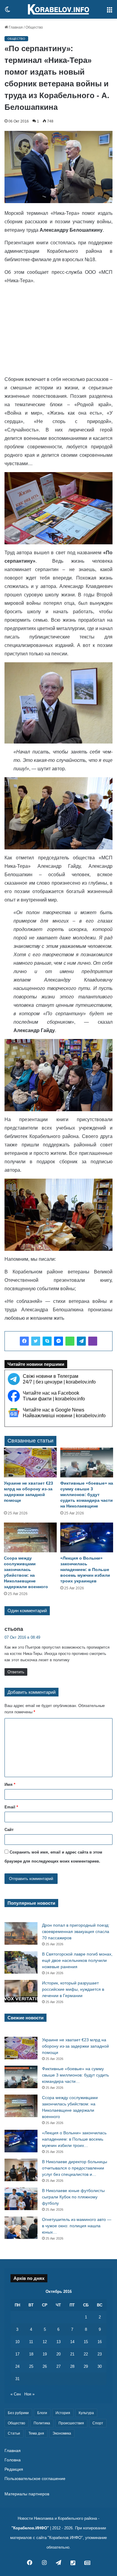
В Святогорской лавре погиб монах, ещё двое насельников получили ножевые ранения (77, 1960)
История (63, 2413)
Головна (13, 2460)
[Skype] (47, 1341)
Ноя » (29, 2394)
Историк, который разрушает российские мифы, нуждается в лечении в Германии (73, 1989)
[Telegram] (81, 1341)
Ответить (16, 1672)
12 (45, 2342)
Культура (86, 2413)
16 (100, 2342)
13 (58, 2342)
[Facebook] (24, 1341)
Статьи (14, 2433)
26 (45, 2366)
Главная (15, 27)
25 (31, 2366)
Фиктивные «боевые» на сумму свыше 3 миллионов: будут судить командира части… (75, 2075)
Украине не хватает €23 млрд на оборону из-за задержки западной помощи (75, 2046)
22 (86, 2354)
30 (100, 2366)
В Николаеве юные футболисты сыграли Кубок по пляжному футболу (73, 2197)
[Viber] (93, 1341)
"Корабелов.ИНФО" (30, 2528)
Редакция (14, 2469)
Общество (34, 27)
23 (100, 2354)
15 (86, 2342)
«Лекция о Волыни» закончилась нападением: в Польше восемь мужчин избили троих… (74, 2139)
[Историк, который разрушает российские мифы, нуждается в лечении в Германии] (21, 1991)
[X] (36, 1341)
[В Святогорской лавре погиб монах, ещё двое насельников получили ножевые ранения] (21, 1962)
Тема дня (36, 2433)
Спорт (98, 2423)
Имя (10, 1784)
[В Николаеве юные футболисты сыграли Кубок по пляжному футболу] (21, 2199)
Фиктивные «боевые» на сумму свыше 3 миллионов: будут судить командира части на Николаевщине (87, 1495)
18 (31, 2354)
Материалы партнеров (27, 2494)
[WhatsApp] (70, 1341)
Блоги (42, 2413)
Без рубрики (18, 2413)
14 (72, 2342)
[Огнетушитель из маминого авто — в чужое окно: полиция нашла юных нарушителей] (21, 2228)
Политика (42, 2423)
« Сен (16, 2394)
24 (17, 2366)
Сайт (9, 1830)
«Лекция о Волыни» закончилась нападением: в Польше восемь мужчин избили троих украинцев (85, 1569)
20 (58, 2354)
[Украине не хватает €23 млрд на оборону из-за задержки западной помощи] (30, 1463)
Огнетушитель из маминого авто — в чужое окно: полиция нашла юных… (77, 2226)
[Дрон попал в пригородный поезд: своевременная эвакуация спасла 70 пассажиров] (21, 1933)
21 (72, 2354)
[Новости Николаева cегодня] (58, 9)
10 (17, 2342)
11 (31, 2342)
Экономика (62, 2433)
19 (45, 2354)
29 (86, 2366)
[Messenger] (58, 1341)
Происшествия (71, 2423)
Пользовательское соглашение (35, 2479)
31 (17, 2379)
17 (17, 2354)
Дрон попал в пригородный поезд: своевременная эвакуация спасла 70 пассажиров (76, 1931)
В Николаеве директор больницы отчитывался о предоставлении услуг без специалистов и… (75, 2168)
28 (72, 2366)
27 (58, 2366)
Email (11, 1807)
